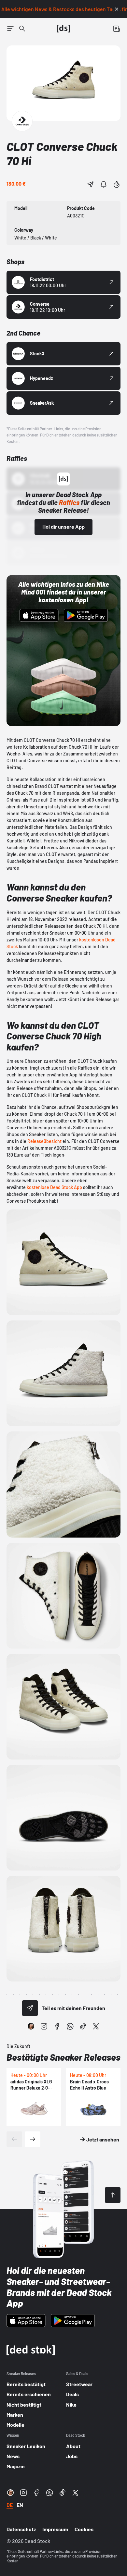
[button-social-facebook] (57, 2026)
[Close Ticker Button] (117, 9)
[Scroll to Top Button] (113, 2195)
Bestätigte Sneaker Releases (63, 2057)
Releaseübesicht (44, 1141)
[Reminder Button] (104, 184)
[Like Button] (117, 184)
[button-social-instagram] (44, 2026)
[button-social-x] (96, 2026)
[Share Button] (91, 184)
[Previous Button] (14, 2139)
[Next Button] (33, 2139)
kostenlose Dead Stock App (54, 1187)
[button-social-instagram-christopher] (31, 2026)
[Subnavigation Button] (10, 29)
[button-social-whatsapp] (70, 2026)
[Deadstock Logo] (63, 29)
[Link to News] (22, 29)
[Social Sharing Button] (30, 2008)
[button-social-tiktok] (83, 2026)
